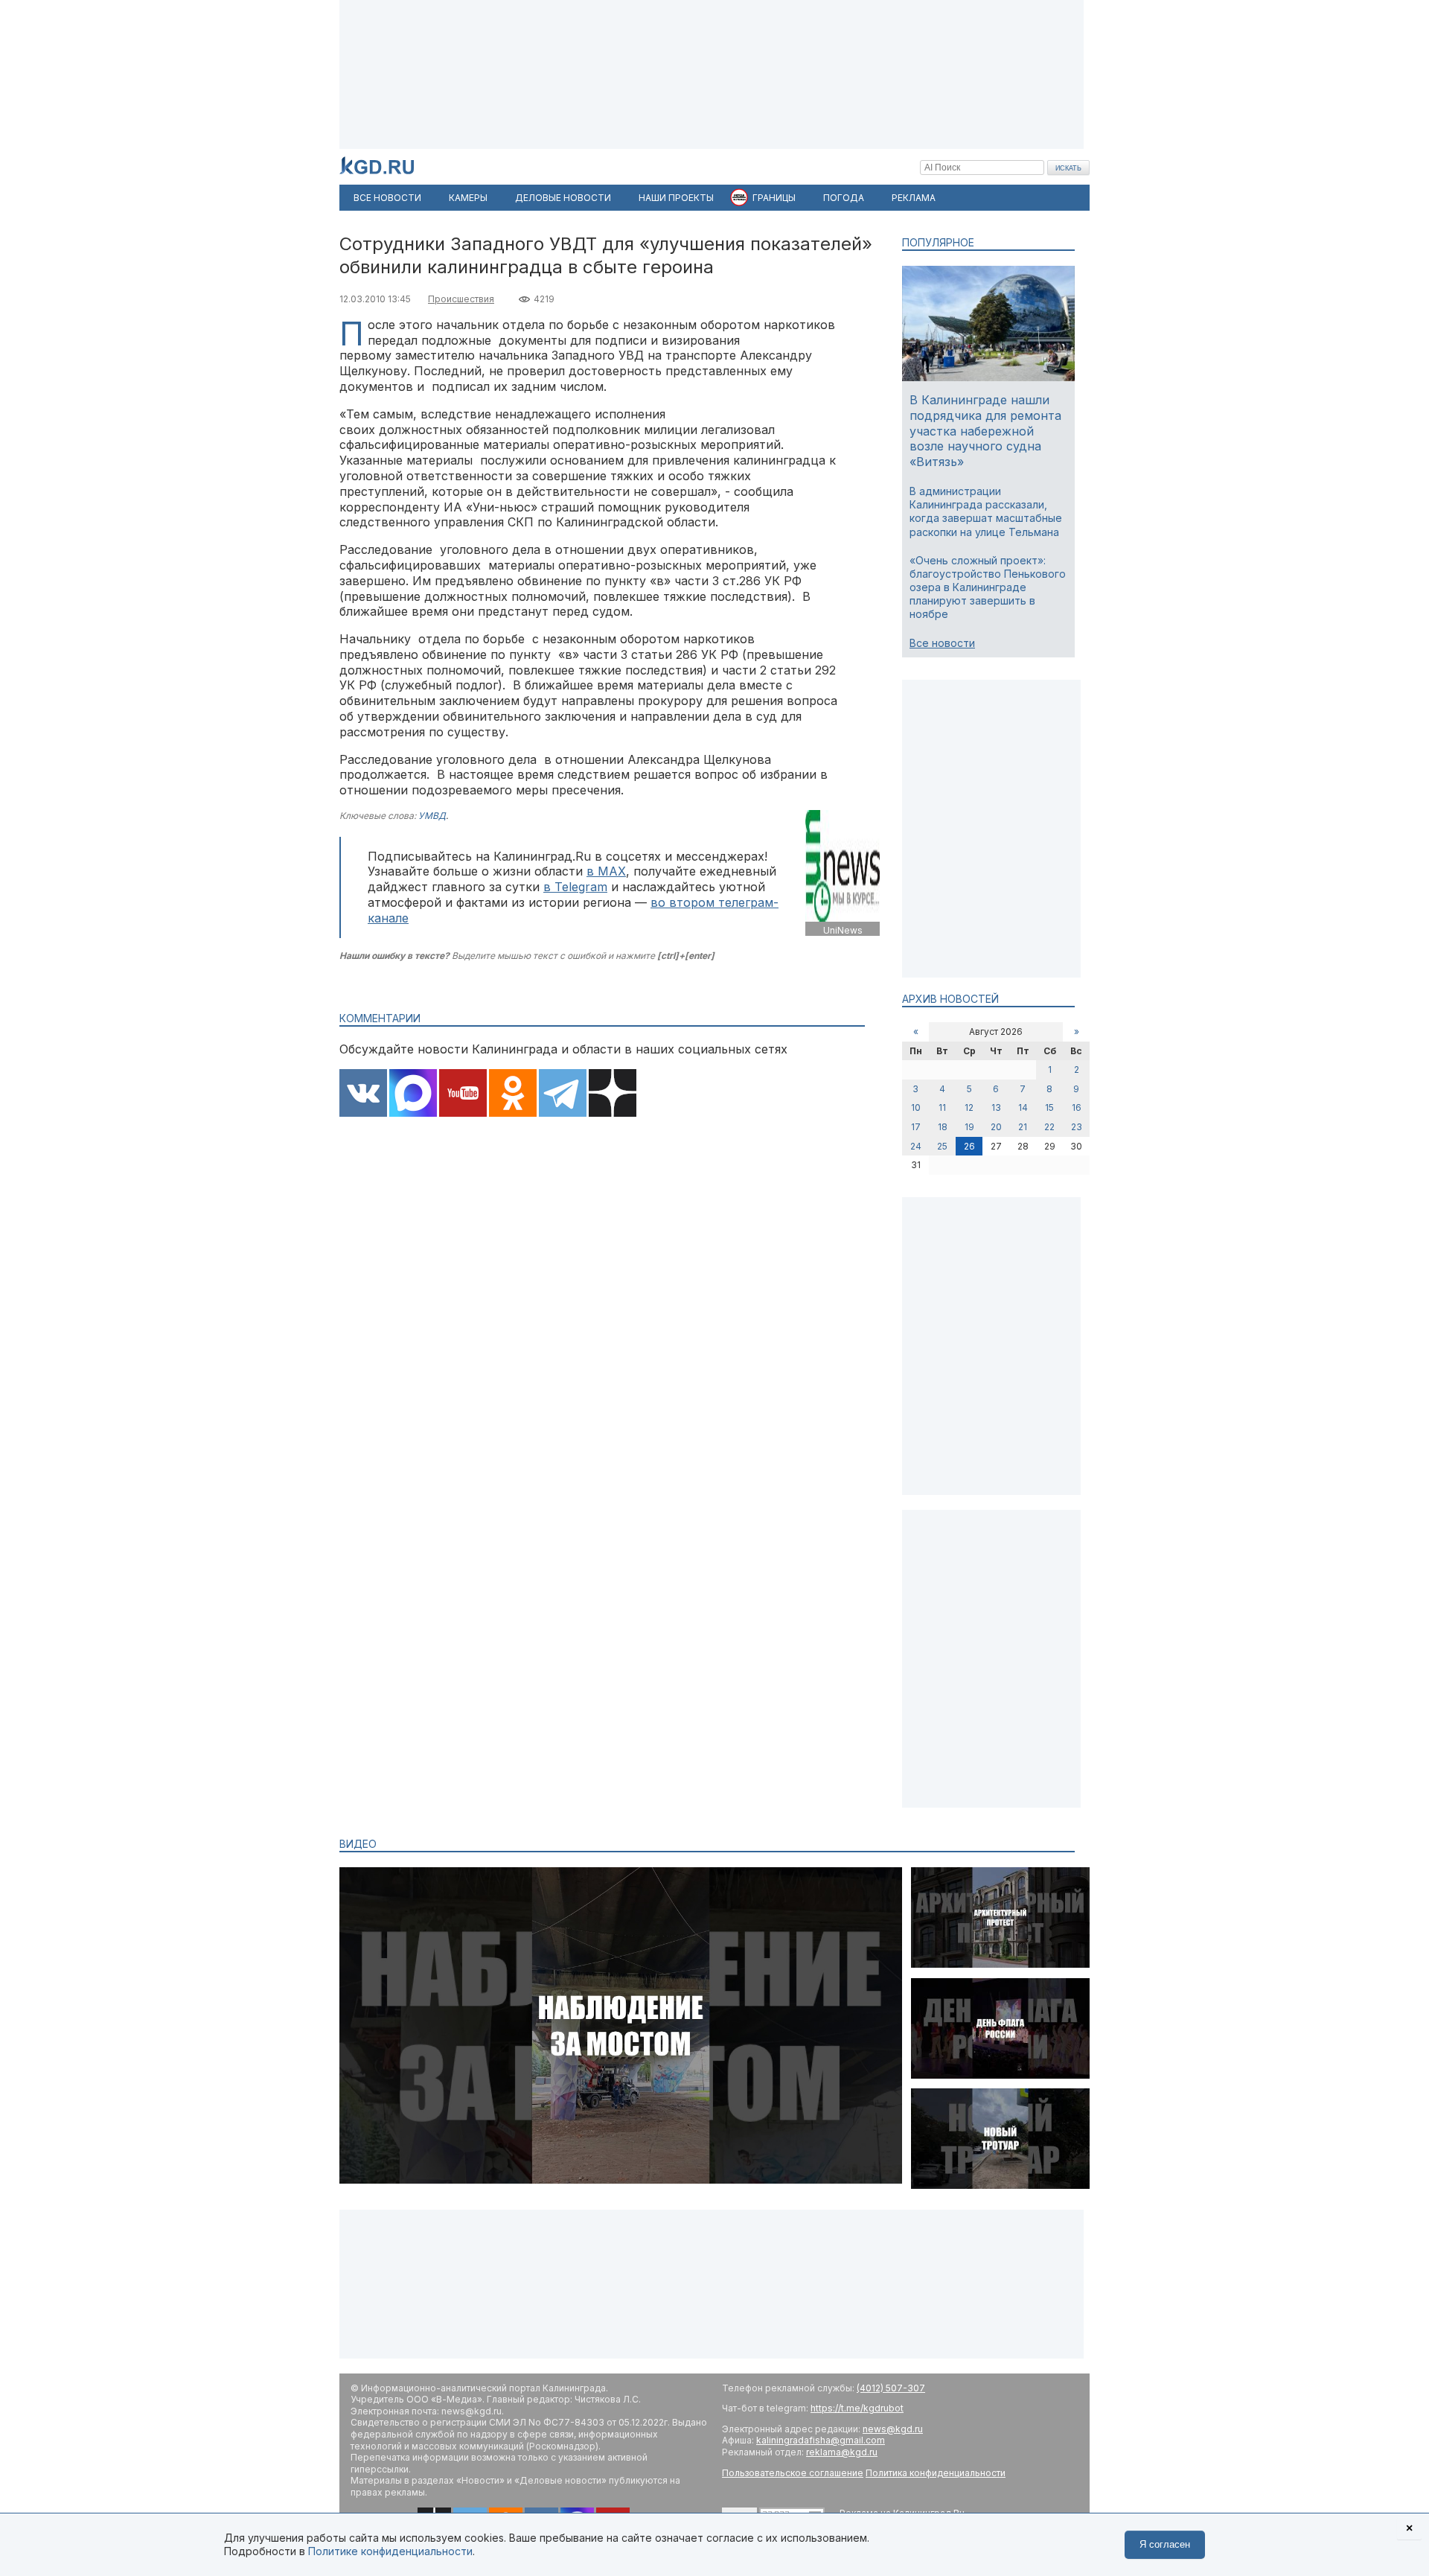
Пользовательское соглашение (793, 2473)
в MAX (606, 871)
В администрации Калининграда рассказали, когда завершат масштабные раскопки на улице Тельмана (986, 511)
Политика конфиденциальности (936, 2473)
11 (942, 1107)
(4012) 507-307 (891, 2388)
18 (943, 1127)
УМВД (432, 816)
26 (969, 1146)
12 (969, 1107)
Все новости (942, 643)
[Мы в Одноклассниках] (513, 1094)
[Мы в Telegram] (563, 1094)
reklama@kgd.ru (842, 2452)
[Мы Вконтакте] (363, 1094)
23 (1077, 1127)
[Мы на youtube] (463, 1094)
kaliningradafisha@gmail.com (821, 2440)
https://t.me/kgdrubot (857, 2408)
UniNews (843, 930)
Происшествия (461, 299)
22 (1049, 1127)
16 (1077, 1107)
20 (996, 1127)
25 (942, 1146)
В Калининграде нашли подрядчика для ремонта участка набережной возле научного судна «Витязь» (985, 431)
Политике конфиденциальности (390, 2551)
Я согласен (1165, 2544)
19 (969, 1127)
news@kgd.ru (893, 2429)
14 (1023, 1107)
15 (1049, 1107)
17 (916, 1127)
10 (916, 1107)
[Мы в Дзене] (613, 1094)
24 (916, 1146)
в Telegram (575, 887)
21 (1023, 1127)
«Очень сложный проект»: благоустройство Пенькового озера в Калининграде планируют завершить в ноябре (988, 587)
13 (996, 1107)
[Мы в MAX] (413, 1094)
